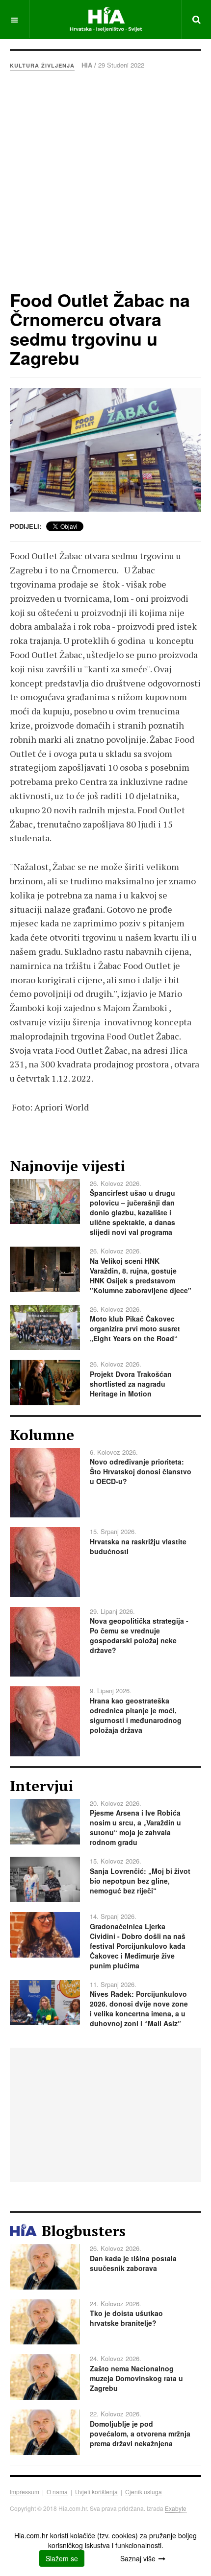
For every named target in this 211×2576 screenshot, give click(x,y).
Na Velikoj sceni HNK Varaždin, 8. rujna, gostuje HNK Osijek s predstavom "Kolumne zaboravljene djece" (141, 1276)
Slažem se (62, 2558)
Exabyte (176, 2508)
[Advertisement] (105, 180)
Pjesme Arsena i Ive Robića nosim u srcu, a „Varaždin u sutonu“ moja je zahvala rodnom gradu (135, 1827)
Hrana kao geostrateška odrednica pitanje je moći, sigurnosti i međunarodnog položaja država (136, 1715)
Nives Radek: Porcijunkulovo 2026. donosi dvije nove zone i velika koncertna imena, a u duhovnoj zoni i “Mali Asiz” (139, 2009)
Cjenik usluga (144, 2492)
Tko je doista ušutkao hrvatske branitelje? (126, 2318)
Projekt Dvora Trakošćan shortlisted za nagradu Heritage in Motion (131, 1384)
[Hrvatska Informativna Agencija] (106, 19)
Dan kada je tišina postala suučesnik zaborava (133, 2263)
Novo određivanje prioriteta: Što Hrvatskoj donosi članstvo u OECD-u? (141, 1471)
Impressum (25, 2492)
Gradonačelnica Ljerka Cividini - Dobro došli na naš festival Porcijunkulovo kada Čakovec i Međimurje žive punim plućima (138, 1946)
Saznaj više (138, 2558)
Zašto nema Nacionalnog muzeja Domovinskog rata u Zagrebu (136, 2378)
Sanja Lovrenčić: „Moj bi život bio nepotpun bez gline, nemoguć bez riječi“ (140, 1881)
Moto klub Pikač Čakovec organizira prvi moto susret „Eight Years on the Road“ (135, 1328)
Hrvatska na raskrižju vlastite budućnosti (138, 1546)
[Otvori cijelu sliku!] (105, 450)
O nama (57, 2492)
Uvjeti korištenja (96, 2492)
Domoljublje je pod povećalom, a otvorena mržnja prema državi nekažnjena (140, 2434)
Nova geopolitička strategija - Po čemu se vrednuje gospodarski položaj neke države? (139, 1635)
